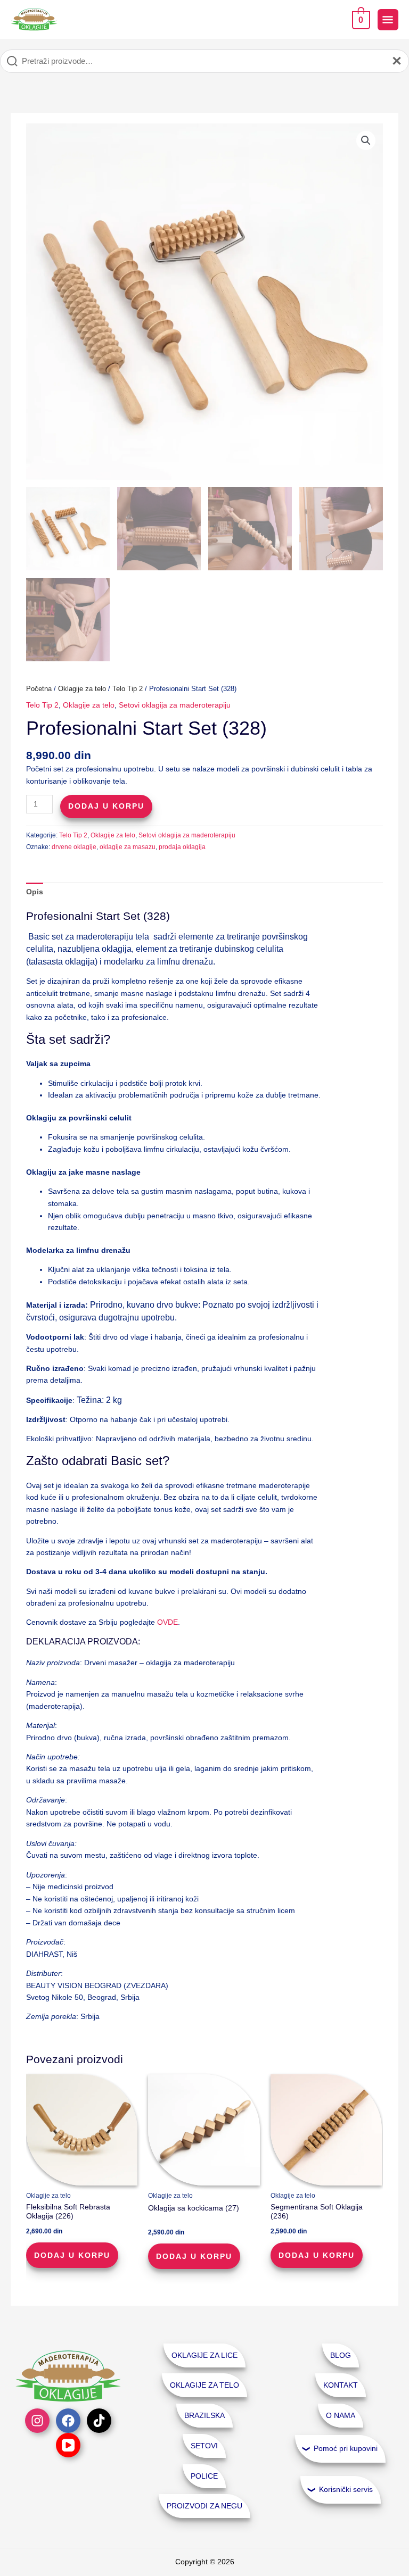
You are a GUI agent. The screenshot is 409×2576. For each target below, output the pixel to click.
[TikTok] (99, 2421)
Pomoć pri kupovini (346, 2449)
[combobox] (204, 61)
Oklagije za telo (82, 689)
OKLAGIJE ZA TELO (204, 2385)
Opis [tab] (35, 892)
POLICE (204, 2476)
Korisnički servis (346, 2490)
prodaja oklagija (182, 847)
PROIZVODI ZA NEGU (204, 2506)
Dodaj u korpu (106, 806)
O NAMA (341, 2416)
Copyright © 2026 (205, 2562)
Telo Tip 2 (128, 689)
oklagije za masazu (128, 847)
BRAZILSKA (204, 2416)
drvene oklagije (74, 847)
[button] (366, 140)
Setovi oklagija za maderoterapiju (175, 705)
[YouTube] (68, 2445)
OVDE (167, 1622)
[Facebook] (68, 2421)
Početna (39, 689)
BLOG (341, 2355)
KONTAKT (341, 2385)
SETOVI (204, 2446)
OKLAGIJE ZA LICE (204, 2355)
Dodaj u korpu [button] (72, 2255)
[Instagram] (37, 2421)
